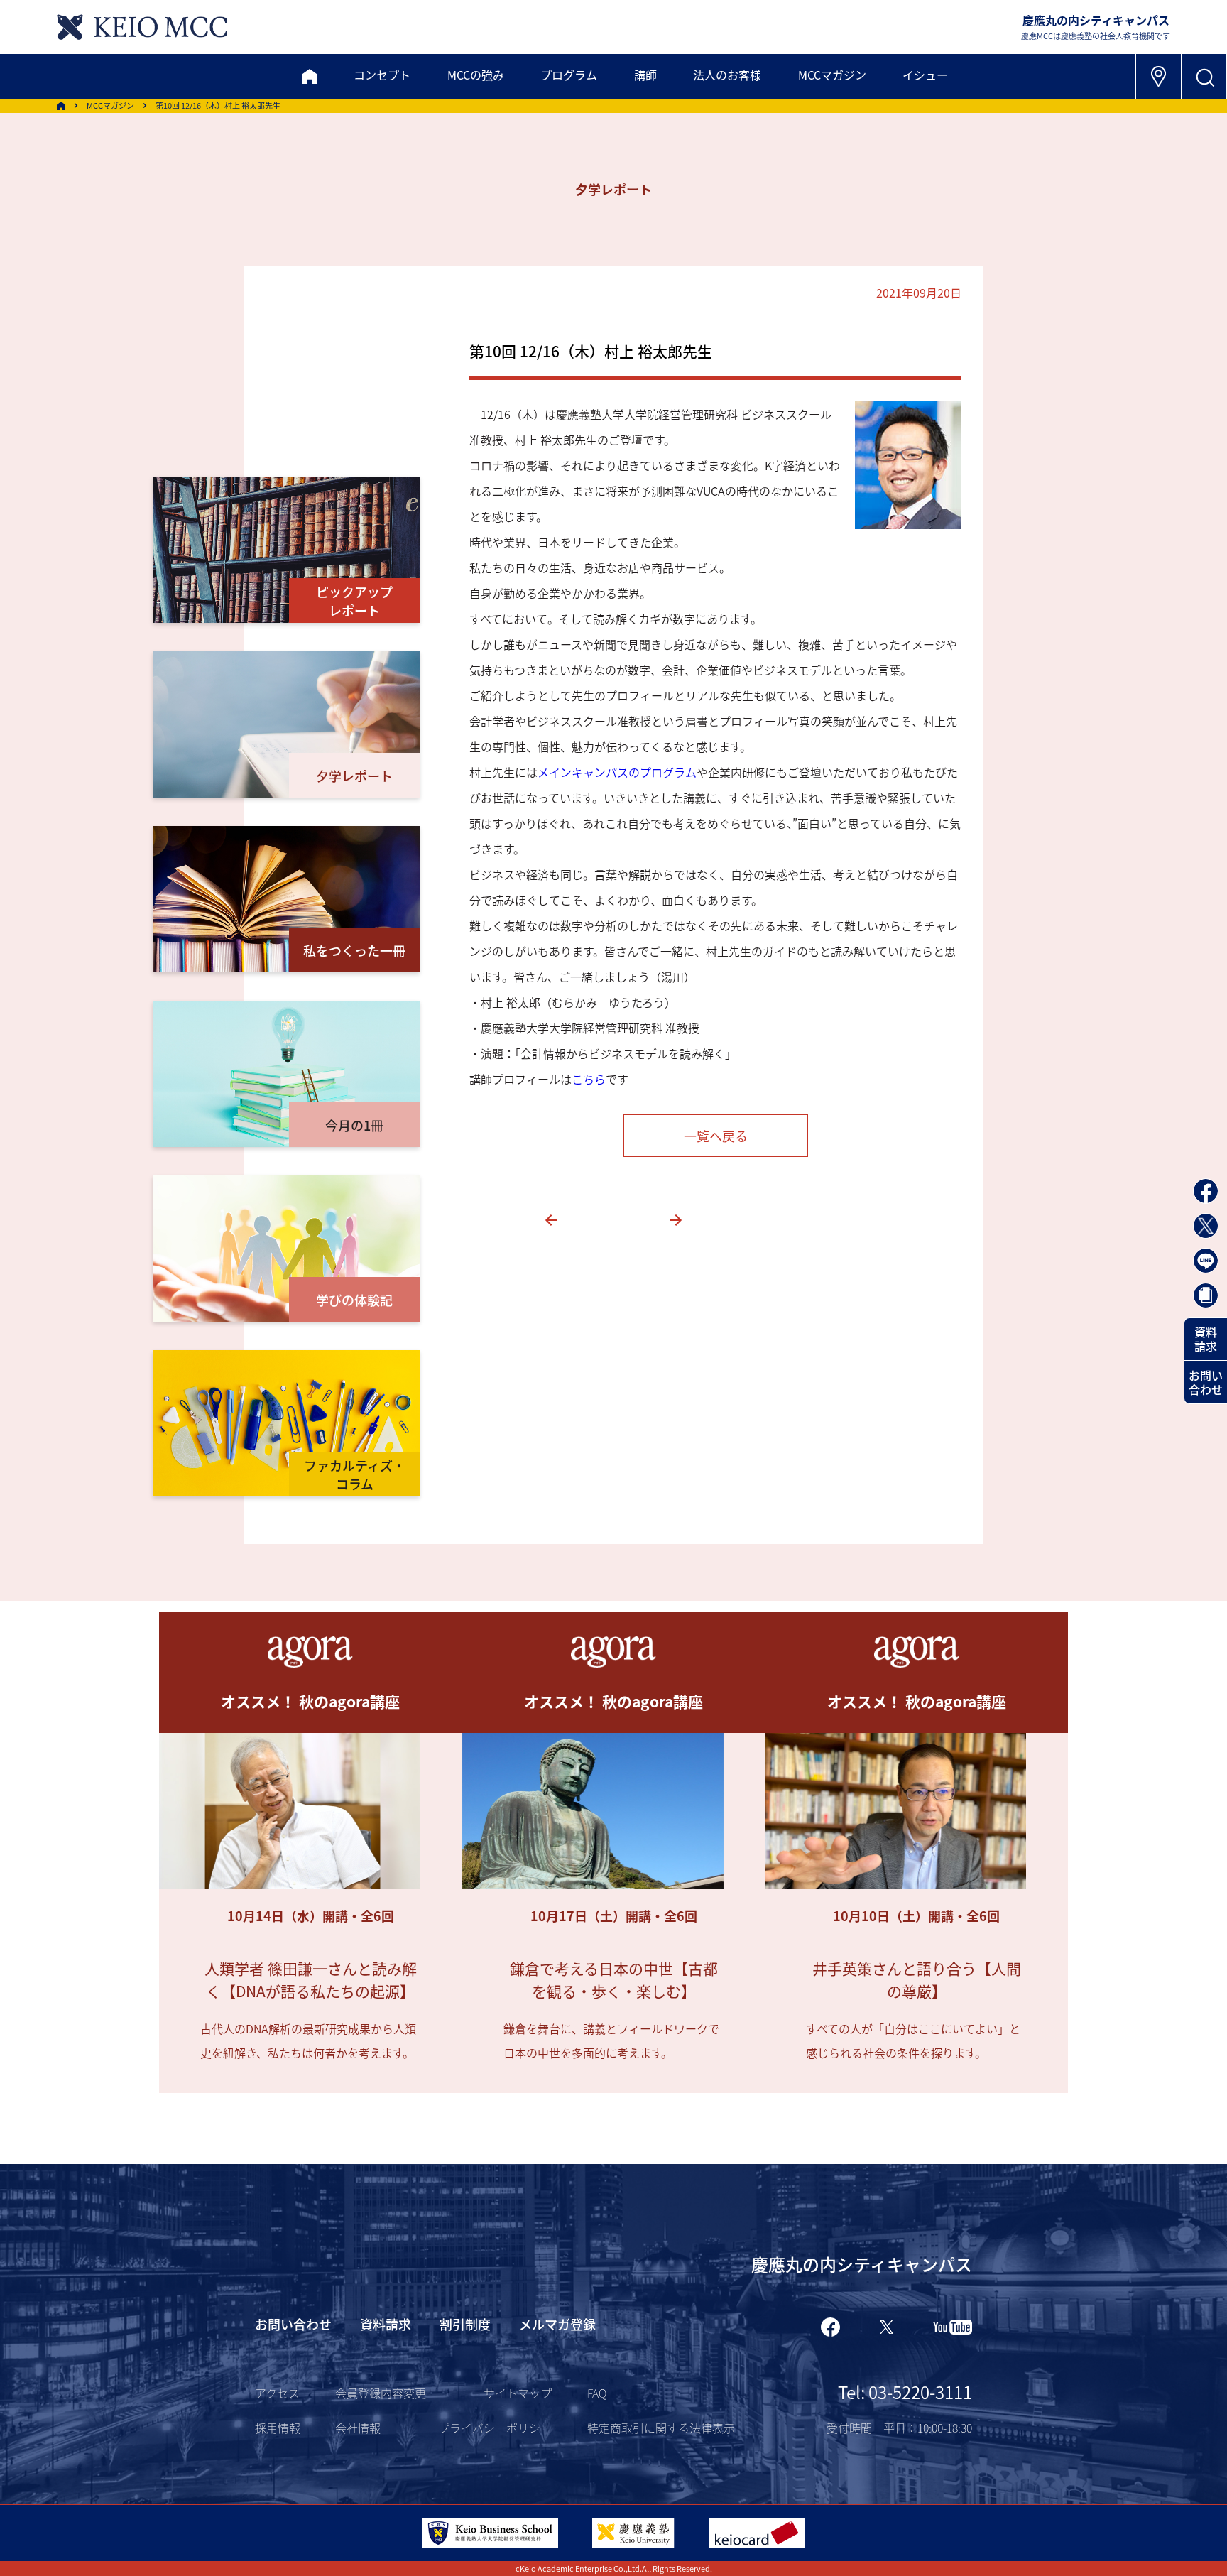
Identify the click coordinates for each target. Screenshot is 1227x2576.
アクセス (277, 2393)
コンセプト (382, 75)
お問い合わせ (1206, 1382)
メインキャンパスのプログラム (617, 772)
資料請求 (1206, 1339)
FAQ (597, 2393)
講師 (645, 75)
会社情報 (358, 2428)
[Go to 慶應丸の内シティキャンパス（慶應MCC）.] (61, 106)
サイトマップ (518, 2393)
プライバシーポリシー (495, 2428)
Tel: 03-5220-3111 (905, 2392)
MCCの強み (476, 75)
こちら (589, 1079)
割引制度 (465, 2324)
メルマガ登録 (557, 2324)
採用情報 (278, 2428)
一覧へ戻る (716, 1136)
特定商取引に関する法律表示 (661, 2428)
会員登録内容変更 (381, 2393)
